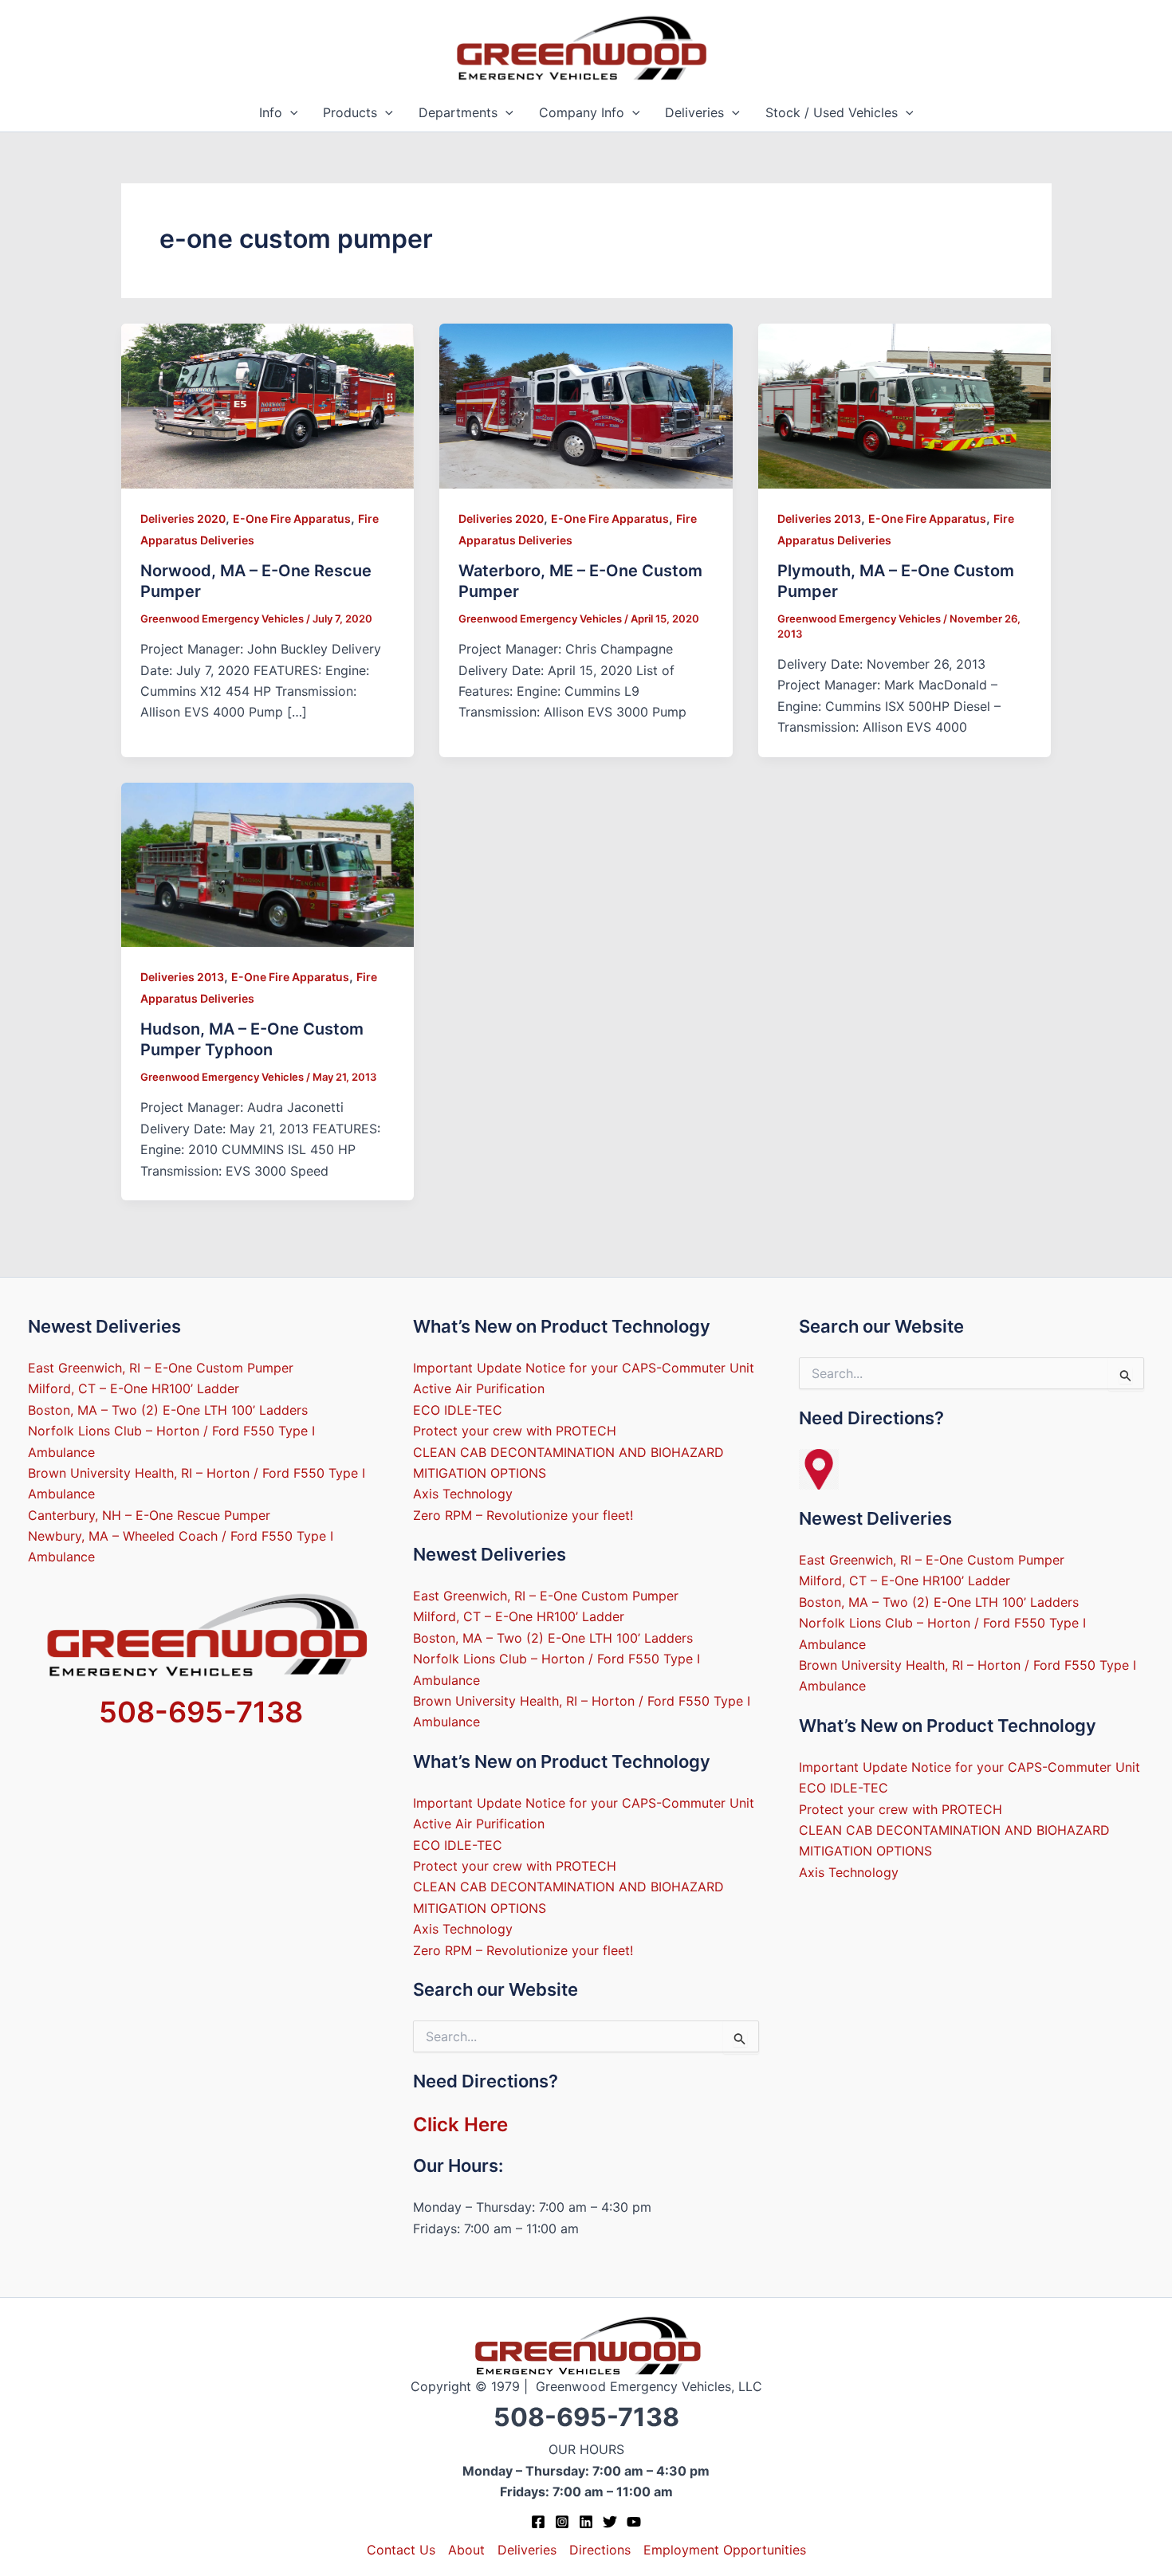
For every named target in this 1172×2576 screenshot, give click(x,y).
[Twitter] (610, 2522)
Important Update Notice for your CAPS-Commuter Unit (584, 1368)
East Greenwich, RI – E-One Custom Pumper (161, 1368)
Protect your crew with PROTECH (515, 1431)
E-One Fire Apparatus (292, 518)
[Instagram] (562, 2522)
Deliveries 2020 (183, 518)
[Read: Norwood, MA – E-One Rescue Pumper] (268, 405)
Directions (600, 2550)
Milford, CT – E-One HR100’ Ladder (134, 1388)
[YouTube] (634, 2522)
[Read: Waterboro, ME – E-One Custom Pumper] (586, 405)
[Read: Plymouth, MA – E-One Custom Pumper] (905, 405)
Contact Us (401, 2550)
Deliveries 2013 (819, 518)
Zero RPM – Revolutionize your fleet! (523, 1515)
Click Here (460, 2124)
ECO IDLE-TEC (458, 1410)
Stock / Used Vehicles (832, 112)
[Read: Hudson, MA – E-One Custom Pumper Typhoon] (268, 863)
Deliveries (694, 112)
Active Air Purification (479, 1388)
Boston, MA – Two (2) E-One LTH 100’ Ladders (168, 1410)
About (466, 2550)
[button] (290, 113)
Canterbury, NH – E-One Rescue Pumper (149, 1515)
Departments (458, 112)
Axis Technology (463, 1494)
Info (271, 112)
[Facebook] (538, 2522)
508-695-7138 (201, 1712)
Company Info (582, 112)
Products (350, 112)
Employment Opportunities (725, 2550)
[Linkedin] (586, 2522)
